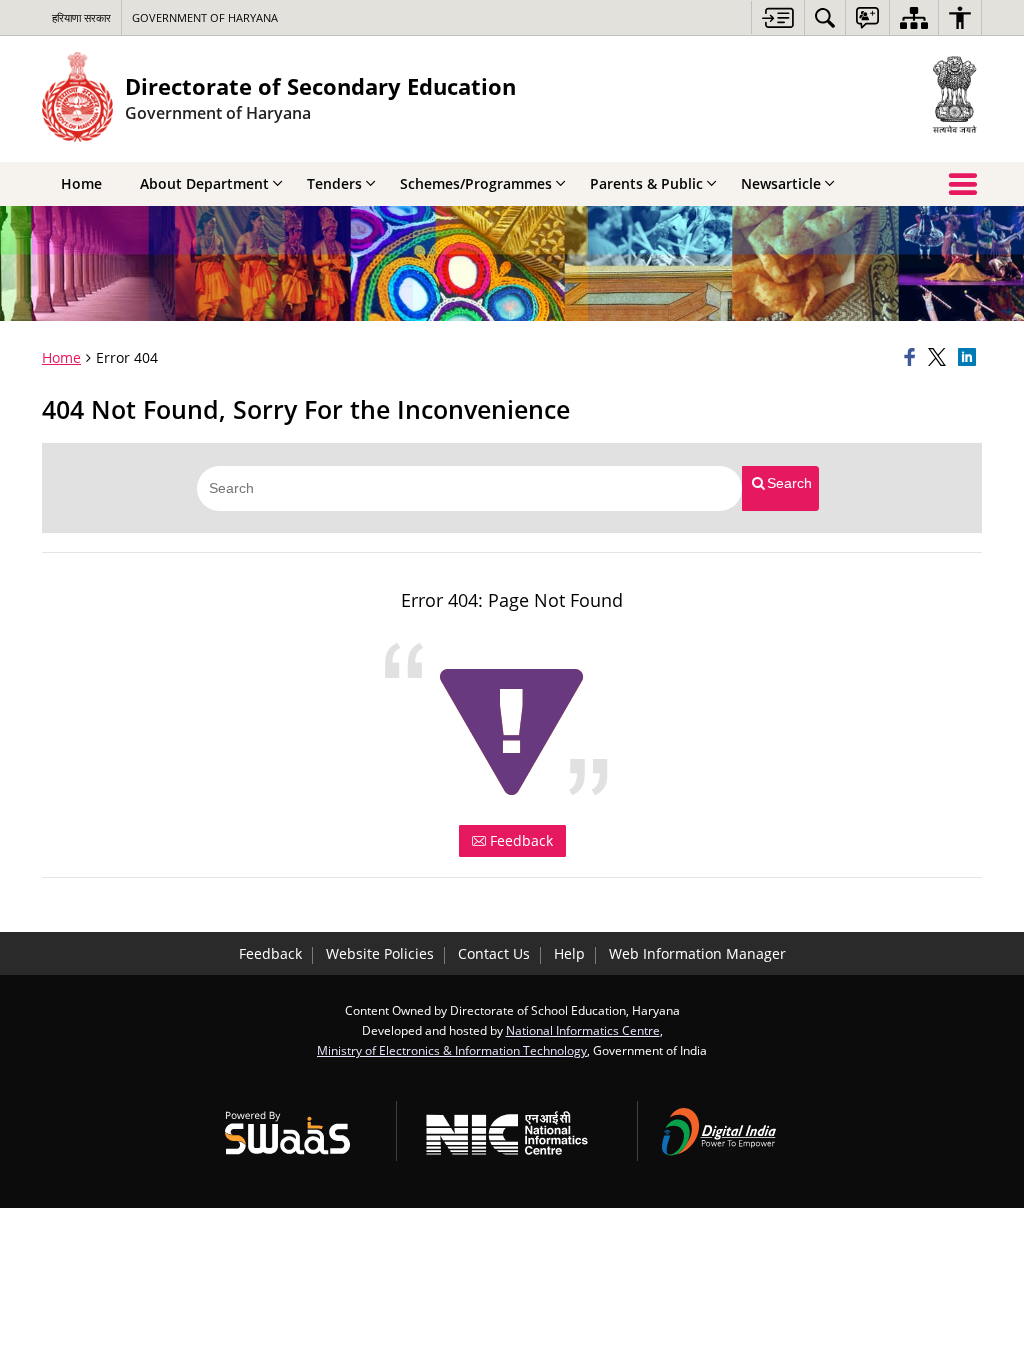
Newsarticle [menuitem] (781, 183)
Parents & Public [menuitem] (646, 183)
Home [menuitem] (81, 183)
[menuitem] (825, 17)
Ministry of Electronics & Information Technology (452, 1050)
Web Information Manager (697, 953)
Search (789, 483)
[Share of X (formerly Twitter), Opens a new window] (940, 358)
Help (569, 953)
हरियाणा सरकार (81, 17)
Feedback (519, 840)
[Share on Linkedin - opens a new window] (970, 358)
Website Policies (380, 953)
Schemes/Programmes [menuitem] (476, 183)
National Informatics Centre (583, 1030)
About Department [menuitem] (204, 183)
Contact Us (494, 953)
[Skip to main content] (777, 17)
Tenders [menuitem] (334, 183)
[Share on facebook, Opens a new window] (913, 358)
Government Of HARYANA (205, 17)
